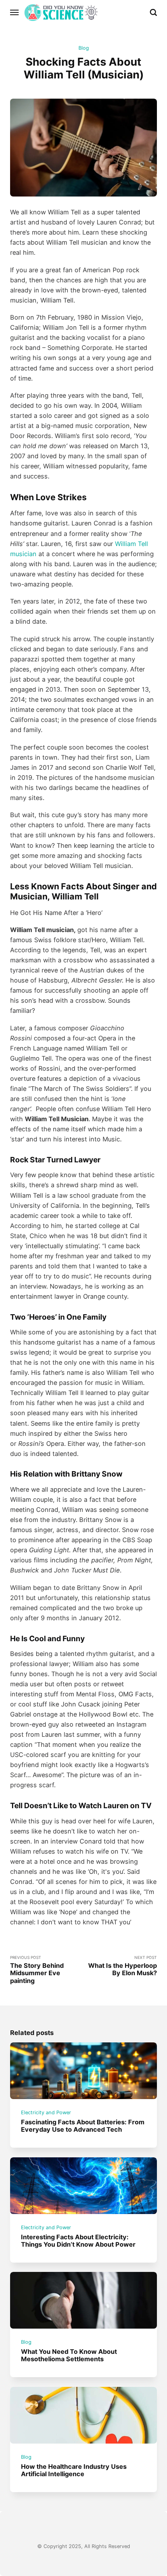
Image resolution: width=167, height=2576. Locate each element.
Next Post (123, 1966)
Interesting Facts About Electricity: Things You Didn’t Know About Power (78, 2240)
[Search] (153, 12)
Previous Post (37, 1970)
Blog (84, 48)
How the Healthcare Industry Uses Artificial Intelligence (74, 2470)
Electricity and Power (46, 2112)
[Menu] (15, 12)
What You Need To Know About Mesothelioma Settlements (69, 2355)
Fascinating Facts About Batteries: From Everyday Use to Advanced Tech (83, 2126)
